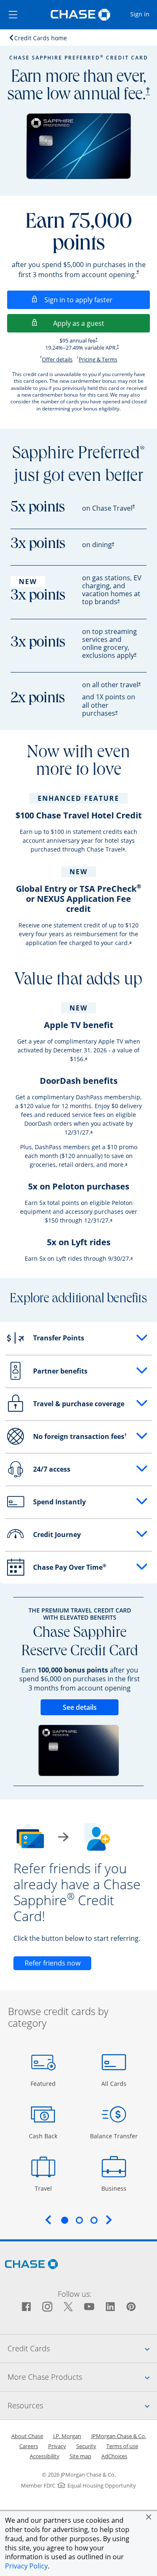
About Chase (27, 2436)
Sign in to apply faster (97, 300)
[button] (149, 2517)
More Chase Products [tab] (82, 2377)
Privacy (57, 2446)
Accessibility (45, 2456)
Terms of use (122, 2446)
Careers (29, 2446)
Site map (80, 2456)
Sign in (143, 14)
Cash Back (43, 2136)
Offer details (57, 359)
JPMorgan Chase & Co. (119, 2436)
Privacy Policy (26, 2566)
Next (109, 2220)
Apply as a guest (102, 323)
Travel (46, 2188)
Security (86, 2446)
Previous (48, 2220)
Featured (44, 2083)
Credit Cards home (41, 38)
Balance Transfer (114, 2136)
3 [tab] (94, 2220)
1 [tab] (64, 2220)
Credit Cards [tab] (82, 2348)
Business (115, 2188)
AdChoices (114, 2456)
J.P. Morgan (67, 2436)
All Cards (115, 2083)
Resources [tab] (82, 2405)
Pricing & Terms (98, 359)
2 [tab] (79, 2220)
